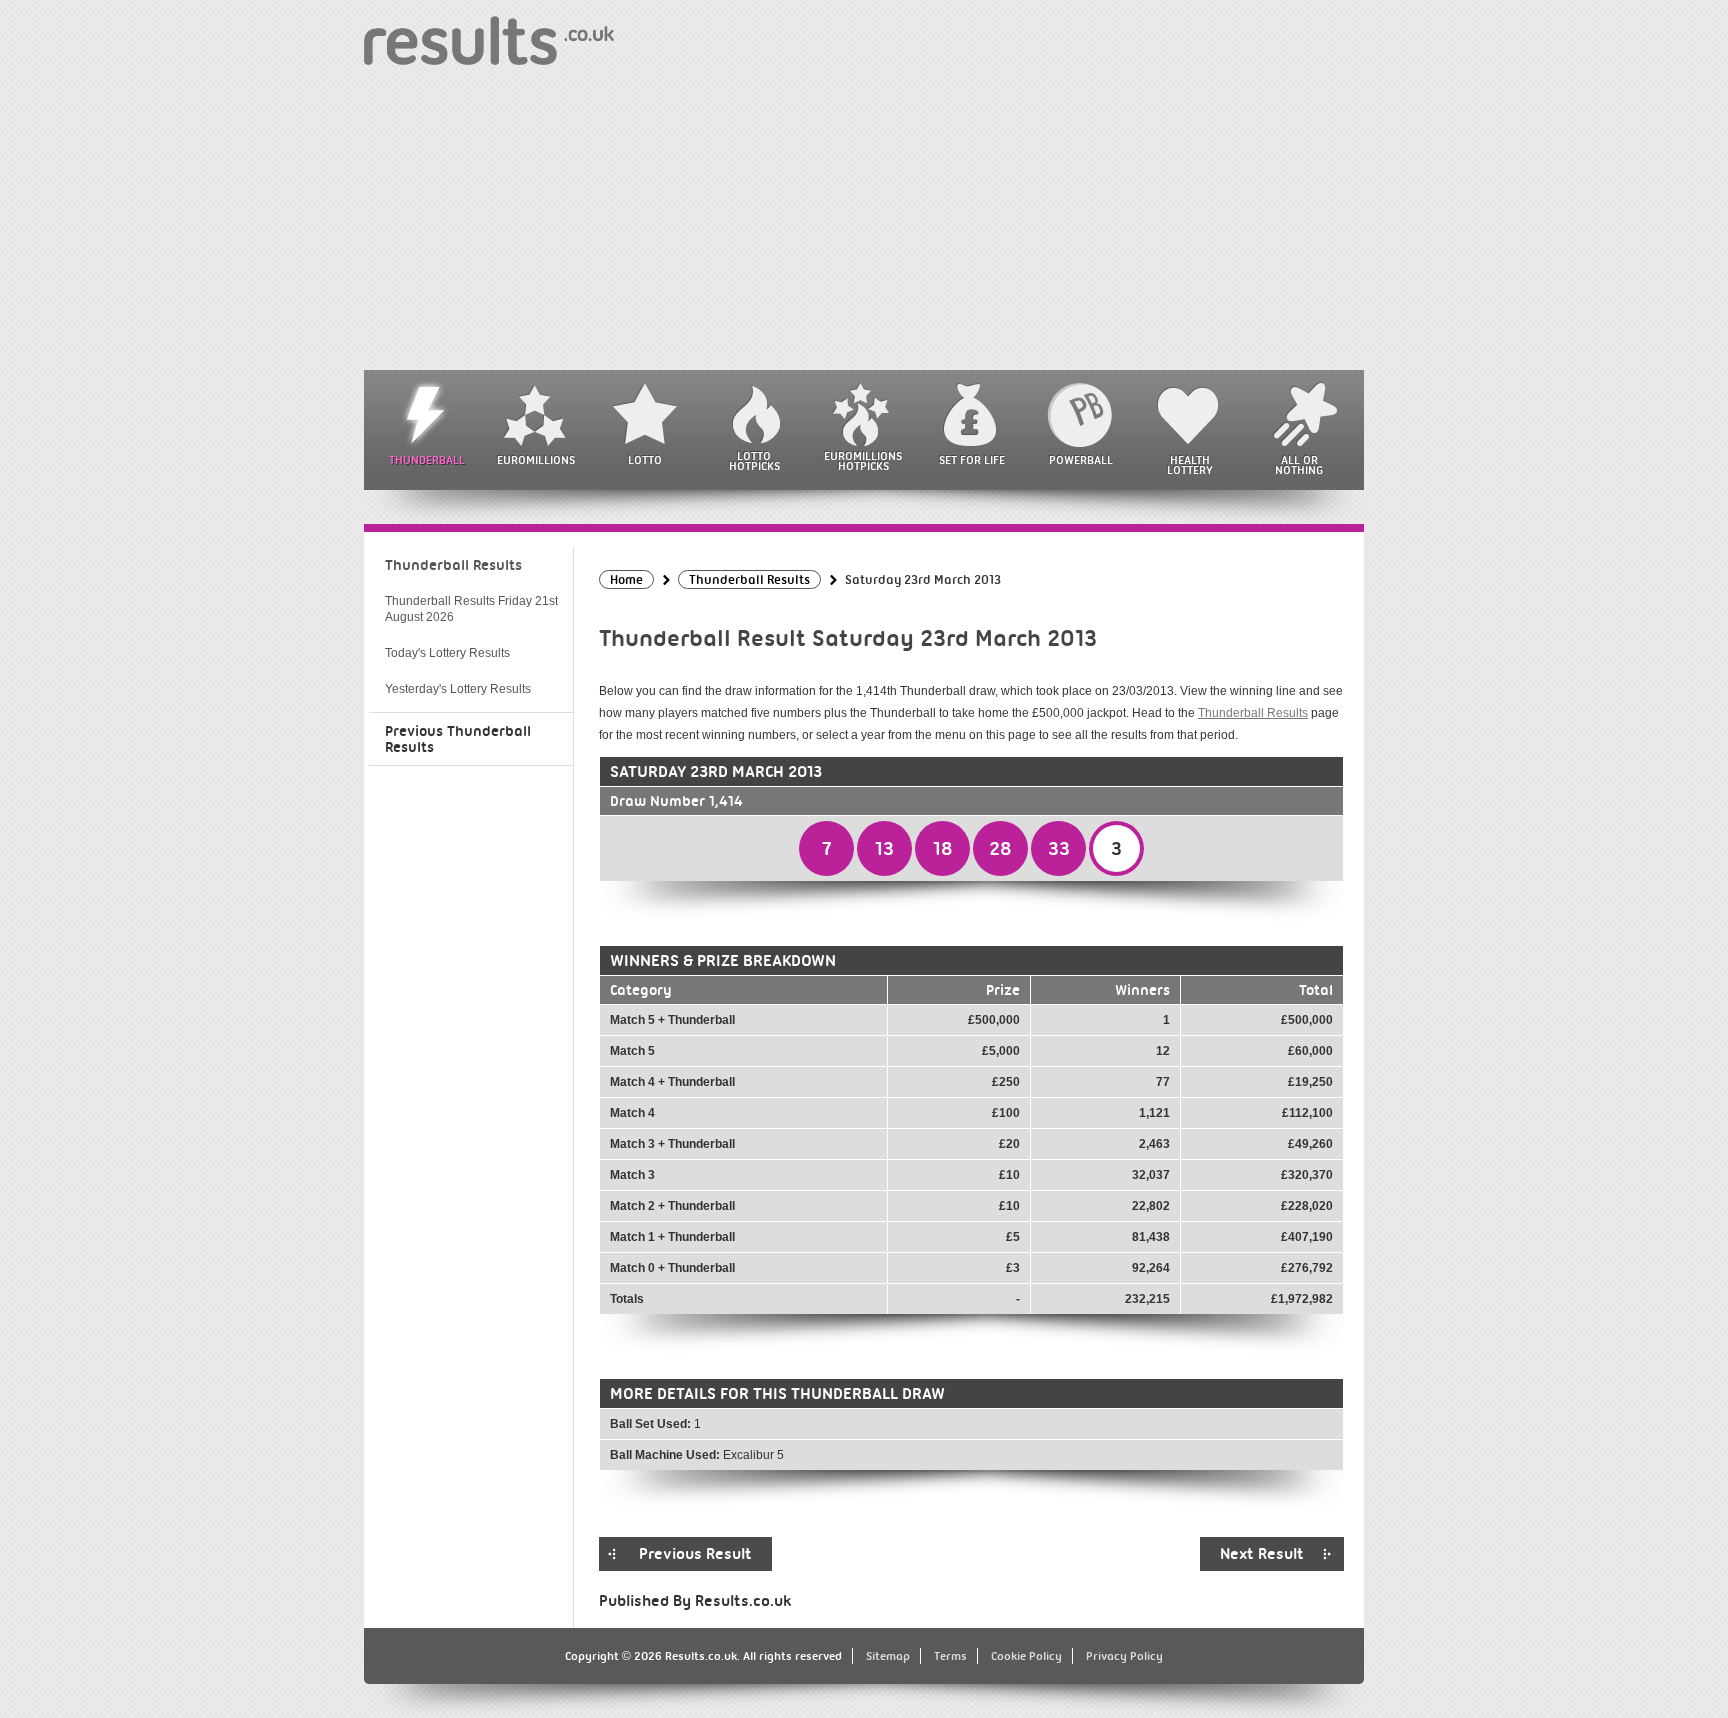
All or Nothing (1299, 465)
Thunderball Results (1253, 713)
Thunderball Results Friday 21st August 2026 (471, 609)
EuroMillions (536, 460)
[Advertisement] (864, 220)
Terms (950, 1656)
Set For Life (972, 460)
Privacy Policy (1124, 1656)
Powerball (1081, 460)
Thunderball (427, 460)
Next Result (1262, 1554)
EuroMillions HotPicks (863, 461)
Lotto (645, 460)
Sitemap (888, 1656)
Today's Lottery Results (447, 653)
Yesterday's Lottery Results (458, 689)
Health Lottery (1190, 465)
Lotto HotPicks (754, 461)
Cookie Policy (1026, 1656)
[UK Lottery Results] (489, 39)
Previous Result (695, 1554)
